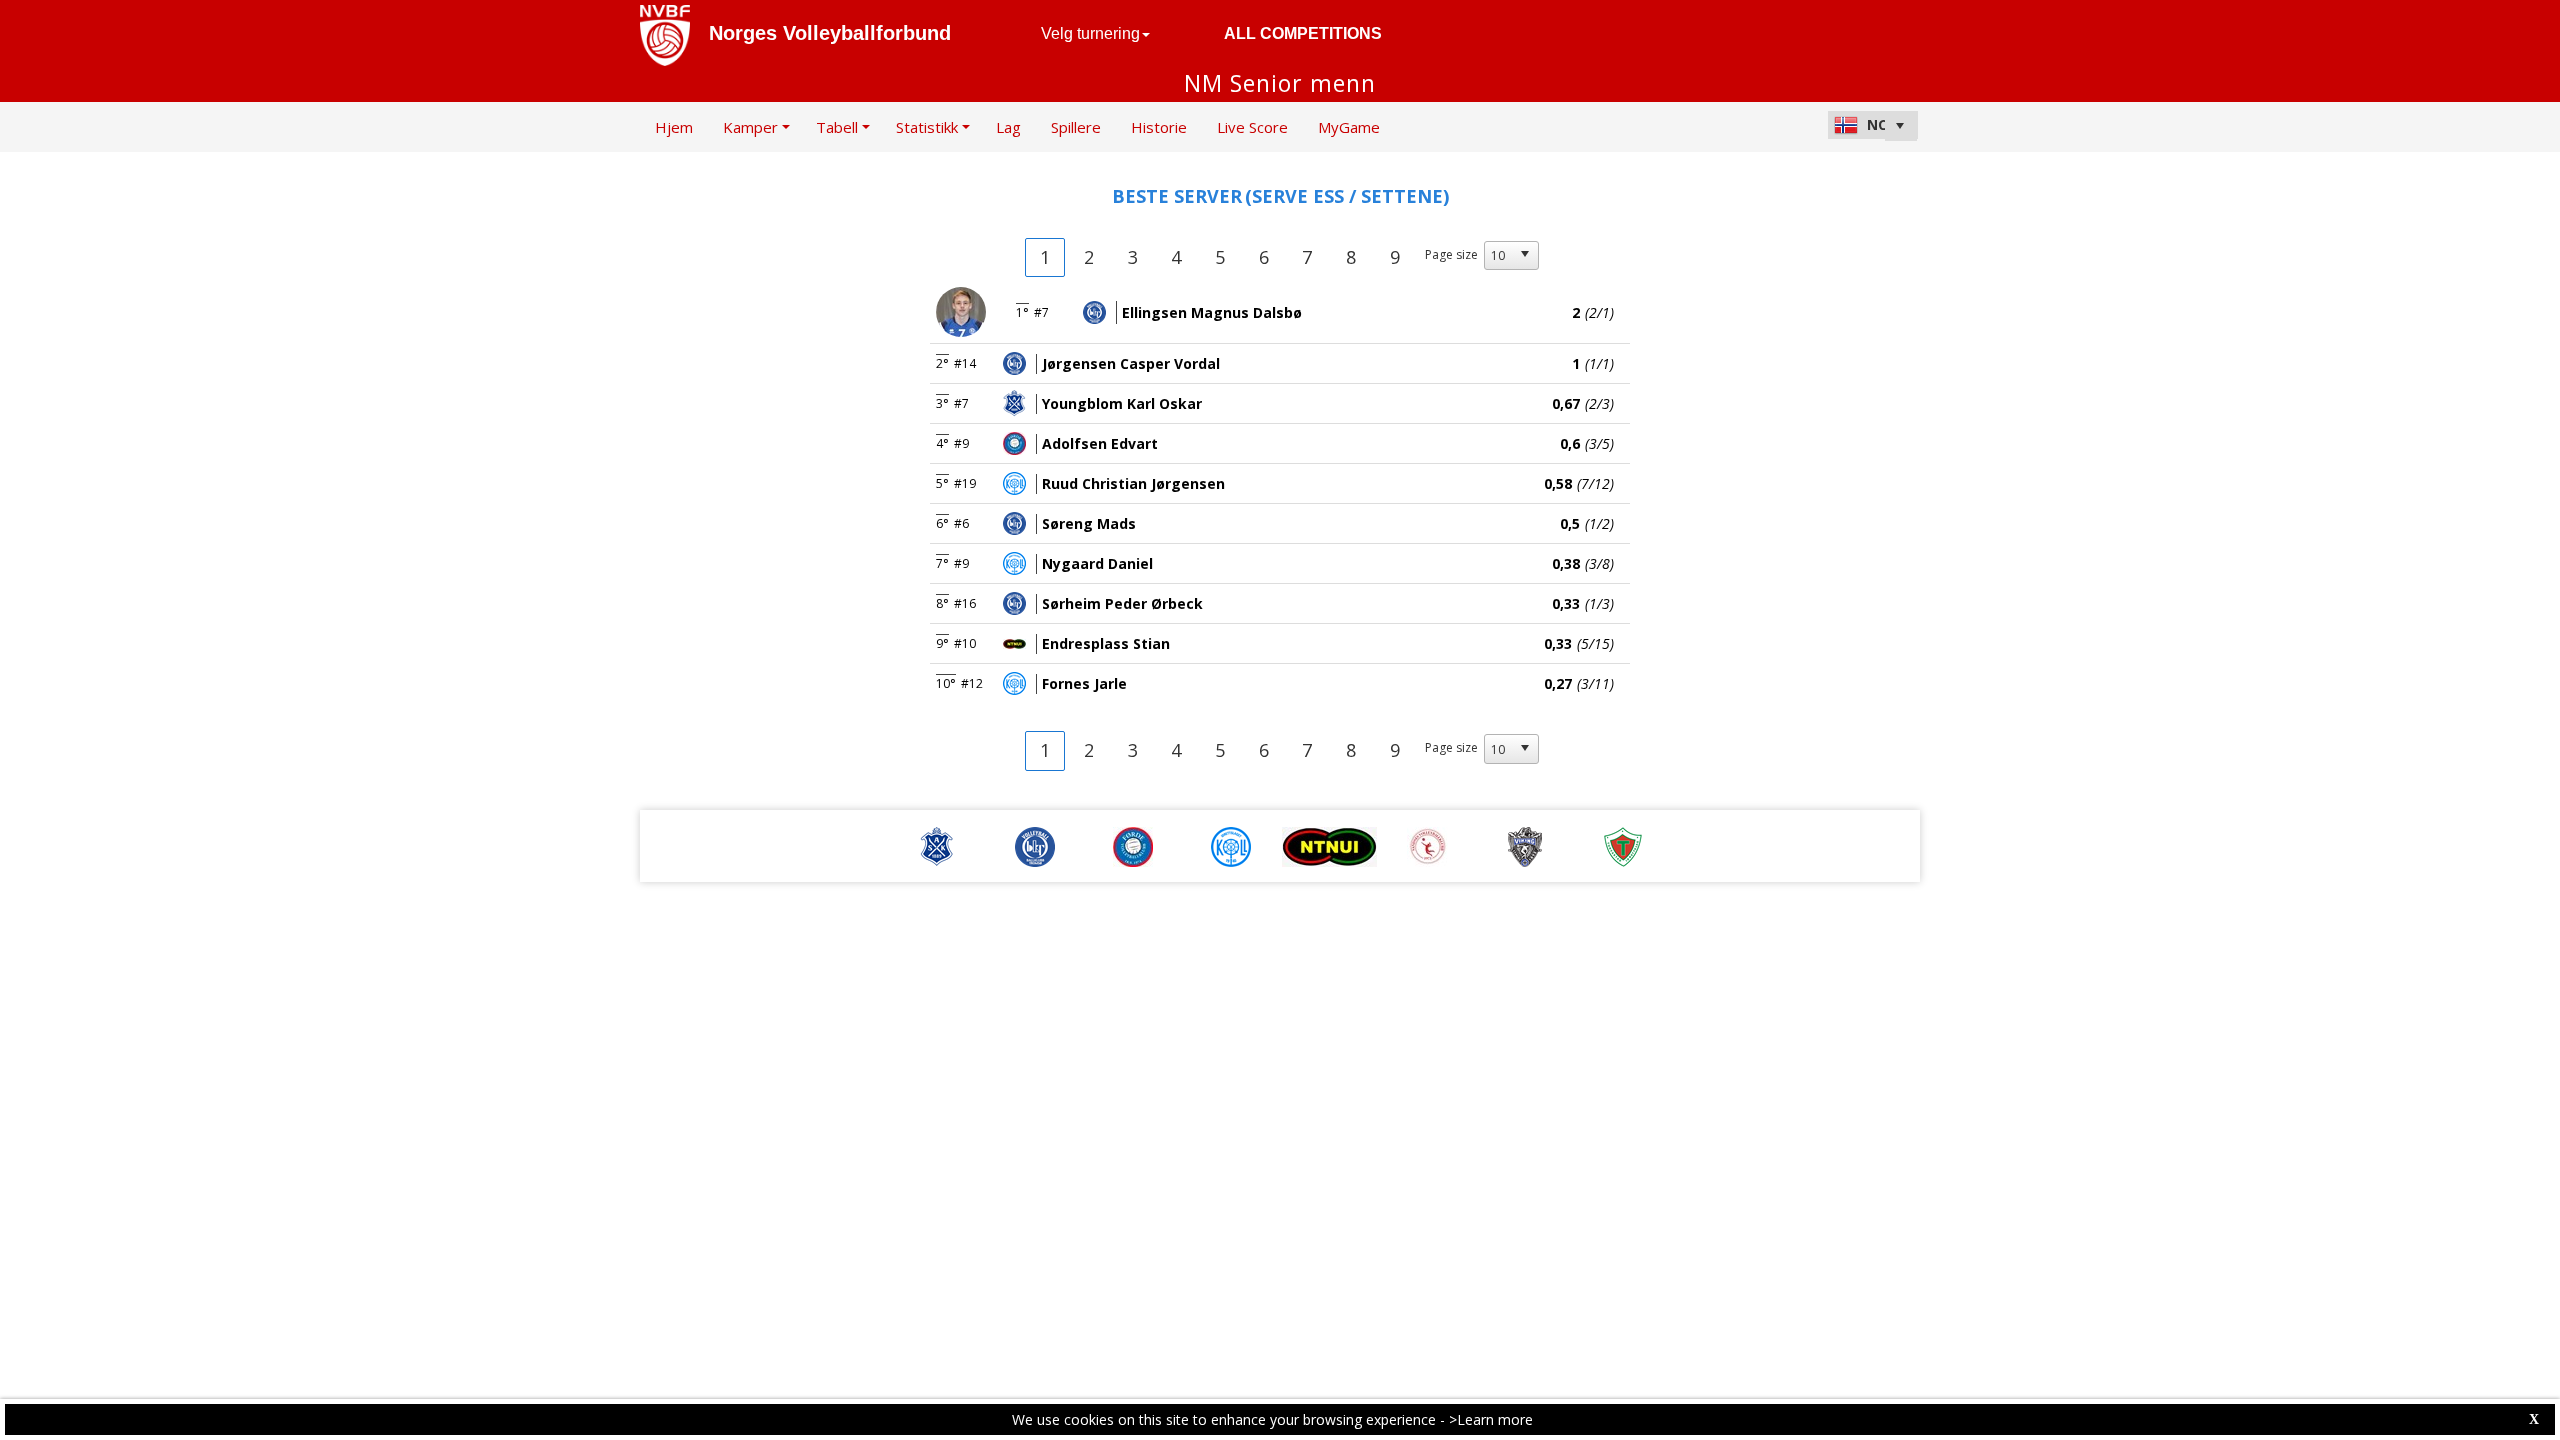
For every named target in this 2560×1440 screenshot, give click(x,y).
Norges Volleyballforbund (830, 33)
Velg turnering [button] (1090, 33)
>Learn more (1491, 1419)
